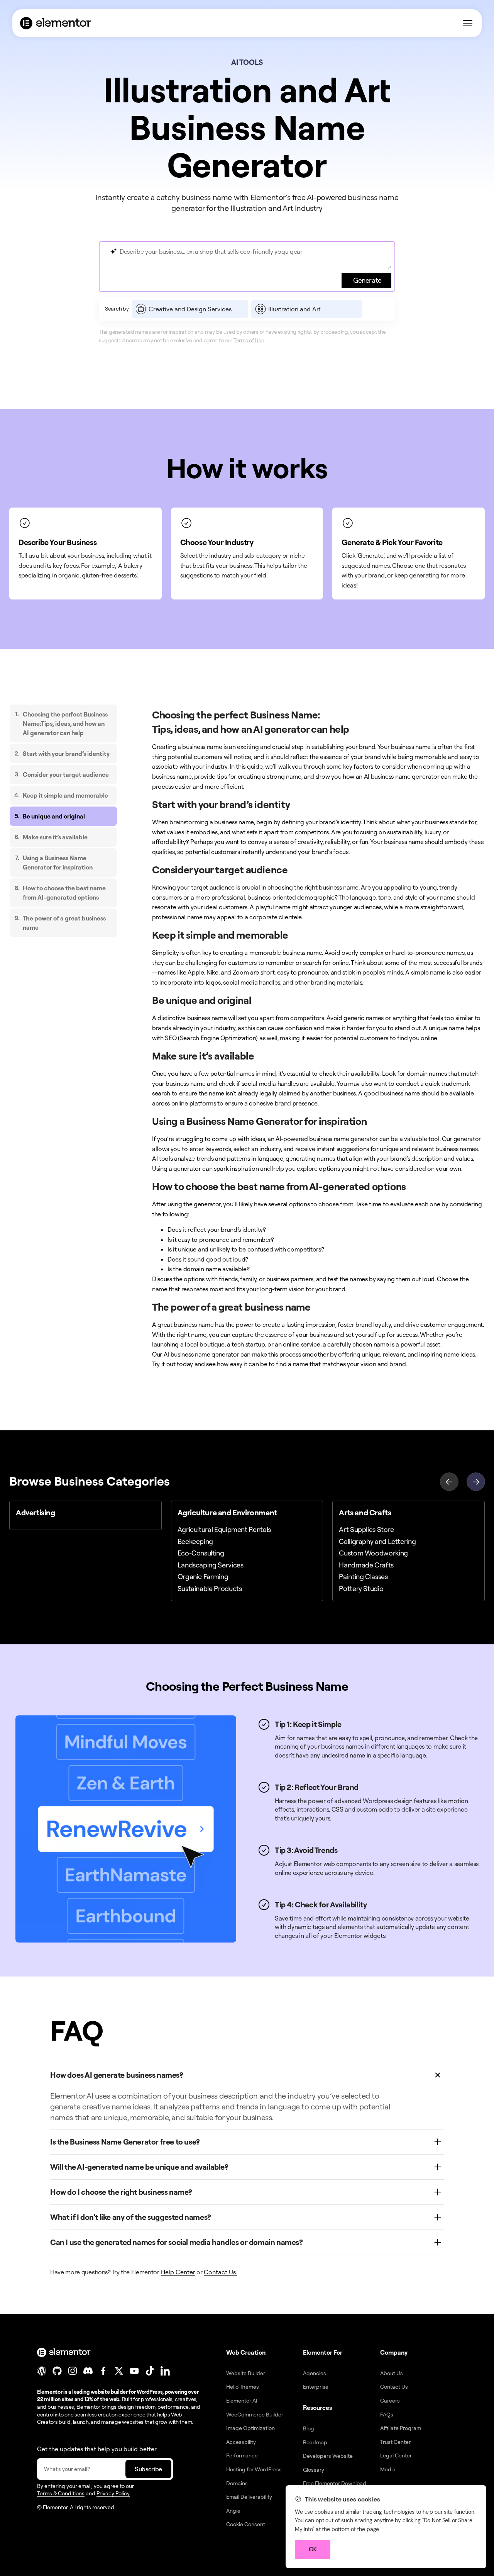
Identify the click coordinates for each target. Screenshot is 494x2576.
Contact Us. (220, 2272)
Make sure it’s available (55, 837)
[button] (476, 1481)
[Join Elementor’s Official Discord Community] (88, 2371)
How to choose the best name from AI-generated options (64, 893)
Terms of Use (249, 340)
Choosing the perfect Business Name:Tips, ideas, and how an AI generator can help (65, 723)
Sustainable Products (210, 1588)
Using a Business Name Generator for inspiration (58, 863)
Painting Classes (363, 1576)
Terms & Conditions (61, 2493)
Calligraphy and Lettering (377, 1541)
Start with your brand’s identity (66, 754)
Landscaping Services (211, 1565)
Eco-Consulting (201, 1553)
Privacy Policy (113, 2493)
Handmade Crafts (366, 1565)
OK (313, 2549)
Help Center (178, 2272)
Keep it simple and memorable (65, 795)
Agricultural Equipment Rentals (224, 1529)
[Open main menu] (468, 23)
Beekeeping (195, 1541)
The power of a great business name (64, 923)
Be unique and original (54, 816)
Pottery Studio (361, 1588)
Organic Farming (203, 1576)
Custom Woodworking (373, 1553)
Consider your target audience (66, 774)
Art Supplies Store (366, 1529)
